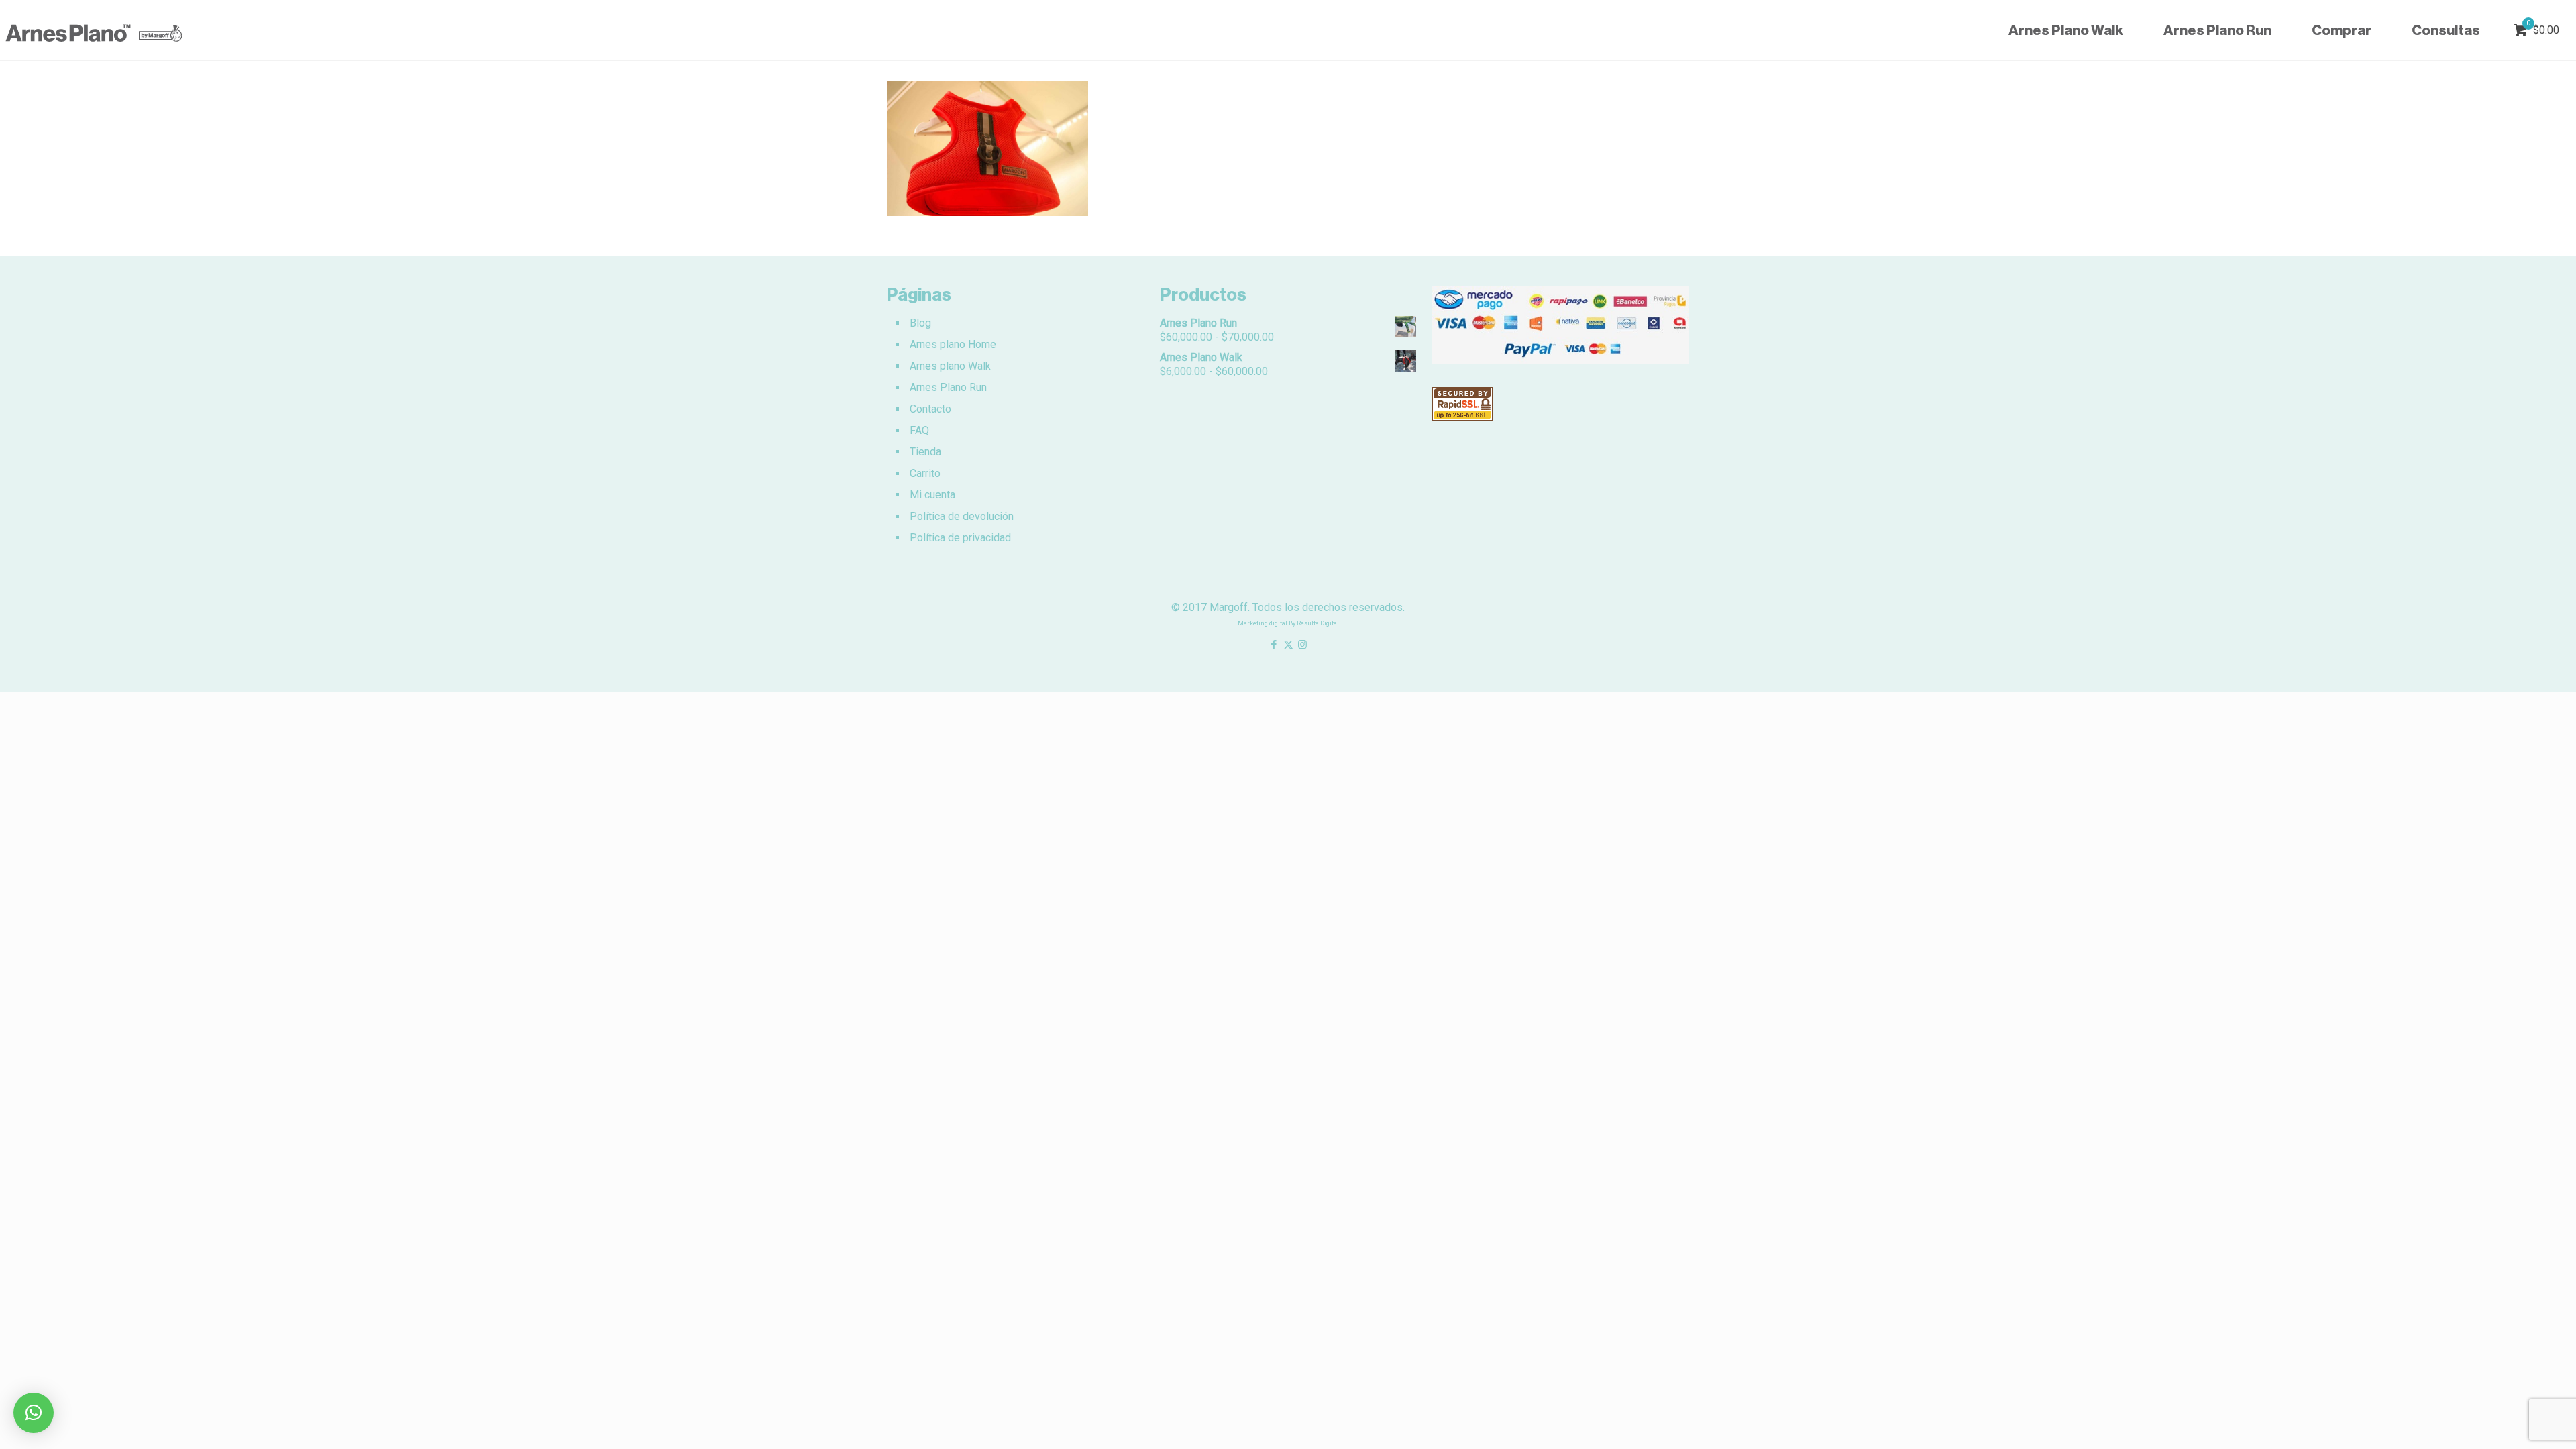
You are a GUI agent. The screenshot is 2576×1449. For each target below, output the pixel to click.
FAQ (919, 430)
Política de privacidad (960, 538)
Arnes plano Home (953, 344)
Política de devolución (962, 516)
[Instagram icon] (1302, 645)
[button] (34, 1413)
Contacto (930, 409)
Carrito (925, 473)
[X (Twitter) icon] (1288, 645)
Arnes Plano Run (948, 387)
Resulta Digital (1318, 623)
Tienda (925, 452)
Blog (920, 323)
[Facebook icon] (1274, 645)
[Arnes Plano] (94, 30)
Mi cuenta (932, 495)
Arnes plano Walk (950, 366)
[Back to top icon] (2512, 1421)
